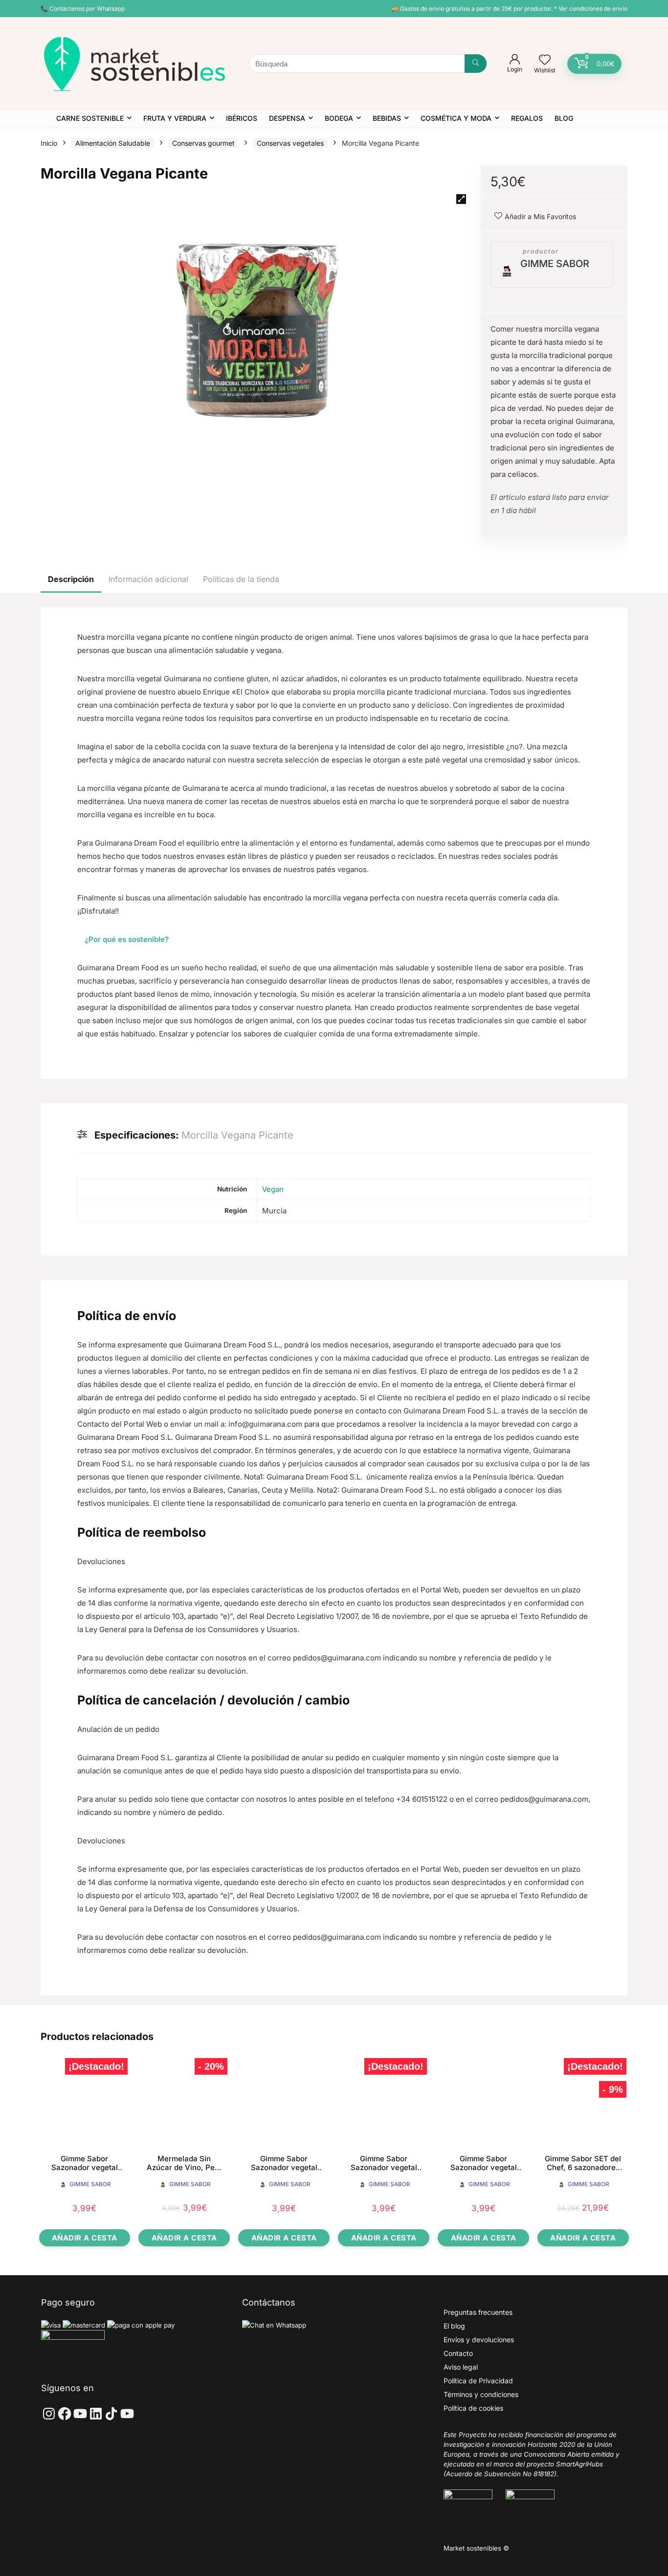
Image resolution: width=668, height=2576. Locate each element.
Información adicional (148, 579)
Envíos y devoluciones (479, 2340)
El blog (454, 2326)
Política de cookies (473, 2408)
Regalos (527, 118)
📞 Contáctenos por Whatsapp (83, 9)
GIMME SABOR (555, 264)
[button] (461, 199)
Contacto (458, 2353)
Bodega (339, 118)
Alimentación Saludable (113, 143)
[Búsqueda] (476, 64)
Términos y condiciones (481, 2394)
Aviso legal (461, 2367)
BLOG (564, 118)
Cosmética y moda (456, 118)
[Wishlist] (545, 60)
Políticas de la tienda (241, 579)
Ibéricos (242, 118)
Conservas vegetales (290, 143)
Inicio (49, 143)
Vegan (273, 1189)
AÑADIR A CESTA (85, 2238)
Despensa (287, 118)
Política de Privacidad (478, 2381)
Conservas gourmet (203, 143)
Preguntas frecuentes (478, 2312)
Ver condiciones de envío (593, 9)
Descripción (71, 579)
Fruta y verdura (175, 118)
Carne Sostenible (90, 118)
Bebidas (387, 118)
